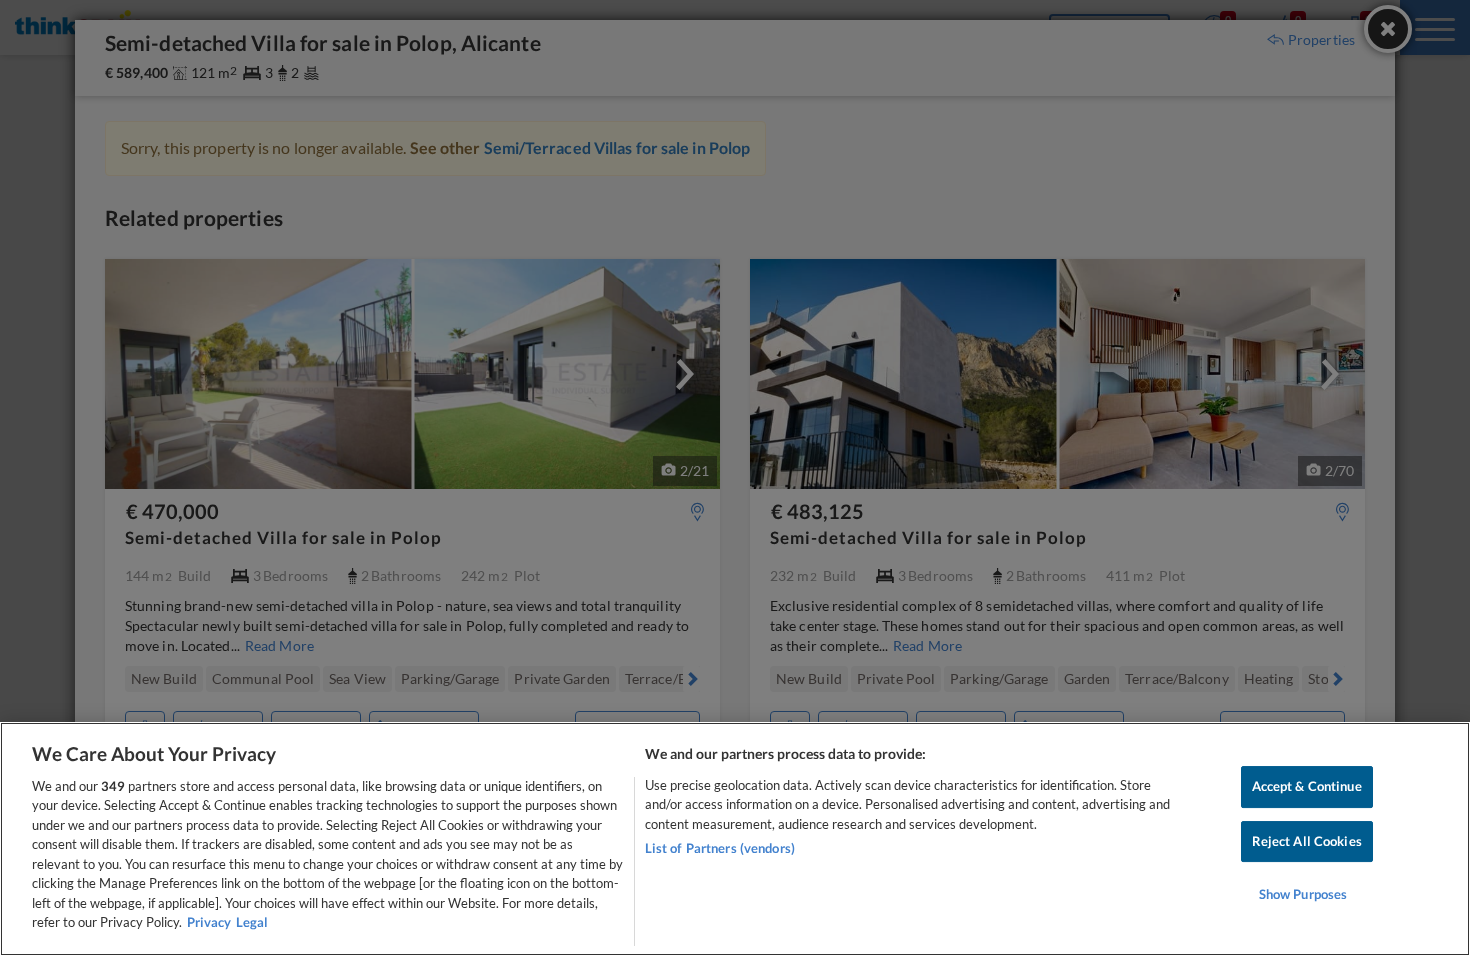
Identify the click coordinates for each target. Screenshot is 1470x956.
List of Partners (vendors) (720, 848)
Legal (252, 922)
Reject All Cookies (1307, 841)
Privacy (209, 922)
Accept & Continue (1307, 786)
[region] (735, 839)
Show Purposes (1303, 894)
